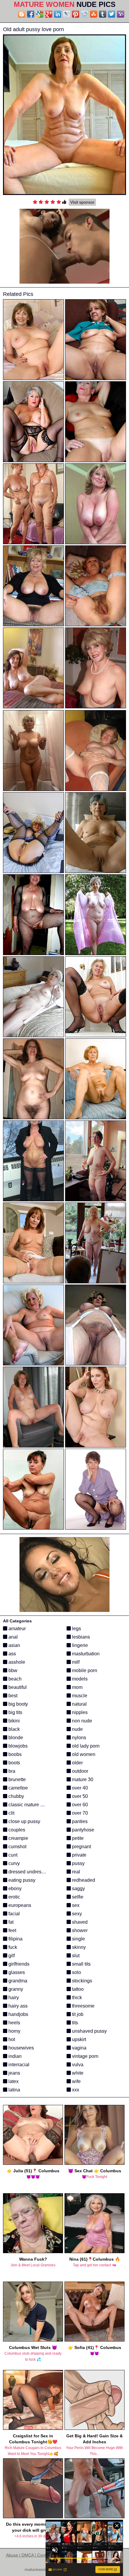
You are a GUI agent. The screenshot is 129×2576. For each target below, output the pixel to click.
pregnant (81, 1847)
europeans (19, 1905)
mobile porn (84, 1670)
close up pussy (24, 1821)
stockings (81, 1981)
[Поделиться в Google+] (49, 14)
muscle (79, 1696)
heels (14, 2023)
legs (76, 1629)
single (78, 1939)
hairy (13, 1998)
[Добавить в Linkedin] (58, 14)
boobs (14, 1754)
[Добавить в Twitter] (112, 14)
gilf (11, 1956)
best (12, 1696)
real (75, 1872)
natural (79, 1704)
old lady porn (85, 1746)
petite (77, 1838)
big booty (18, 1704)
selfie (77, 1897)
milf (75, 1662)
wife (76, 2081)
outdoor (79, 1771)
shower (79, 1930)
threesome (83, 2006)
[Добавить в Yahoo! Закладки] (121, 14)
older (77, 1763)
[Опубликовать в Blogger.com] (22, 14)
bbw (12, 1670)
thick (76, 1998)
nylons (78, 1738)
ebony (14, 1888)
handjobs (18, 2014)
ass (12, 1654)
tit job (77, 2014)
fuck (12, 1947)
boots (14, 1763)
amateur (16, 1629)
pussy (78, 1863)
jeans (14, 2073)
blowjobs (17, 1746)
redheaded (83, 1880)
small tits (81, 1964)
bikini (13, 1721)
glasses (16, 1972)
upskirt (78, 2039)
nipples (79, 1712)
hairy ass (17, 2006)
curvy (13, 1863)
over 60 (79, 1805)
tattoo (77, 1989)
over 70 (79, 1813)
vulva (77, 2065)
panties (79, 1821)
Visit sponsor (82, 202)
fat (10, 1922)
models (79, 1679)
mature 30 (82, 1779)
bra (11, 1771)
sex (75, 1905)
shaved (79, 1922)
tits (74, 2023)
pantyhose (82, 1830)
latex (13, 2081)
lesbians (80, 1637)
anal (12, 1637)
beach (14, 1679)
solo (76, 1972)
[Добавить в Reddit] (85, 14)
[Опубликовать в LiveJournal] (67, 14)
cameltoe (18, 1788)
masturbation (85, 1654)
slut (75, 1956)
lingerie (79, 1645)
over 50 (79, 1796)
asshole (16, 1662)
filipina (15, 1939)
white (77, 2073)
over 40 (79, 1788)
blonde (15, 1738)
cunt (12, 1855)
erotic (14, 1897)
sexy (76, 1914)
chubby (16, 1796)
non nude (81, 1721)
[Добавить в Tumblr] (103, 14)
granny (15, 1989)
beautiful (17, 1687)
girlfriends (18, 1964)
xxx (75, 2090)
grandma (17, 1981)
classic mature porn (28, 1805)
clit (11, 1813)
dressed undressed (28, 1872)
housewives (21, 2048)
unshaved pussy (89, 2031)
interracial (18, 2065)
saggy (78, 1888)
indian (14, 2056)
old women (83, 1754)
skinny (78, 1947)
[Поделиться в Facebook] (31, 14)
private (79, 1855)
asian (14, 1645)
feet (12, 1930)
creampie (18, 1838)
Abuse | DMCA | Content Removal (38, 2555)
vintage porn (85, 2056)
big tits (15, 1712)
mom (77, 1687)
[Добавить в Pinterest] (76, 14)
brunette (16, 1779)
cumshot (17, 1847)
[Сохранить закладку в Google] (40, 14)
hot (11, 2039)
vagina (79, 2048)
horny (14, 2031)
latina (14, 2090)
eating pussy (21, 1880)
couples (16, 1830)
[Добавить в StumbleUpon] (94, 14)
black (13, 1729)
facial (13, 1914)
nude (77, 1729)
